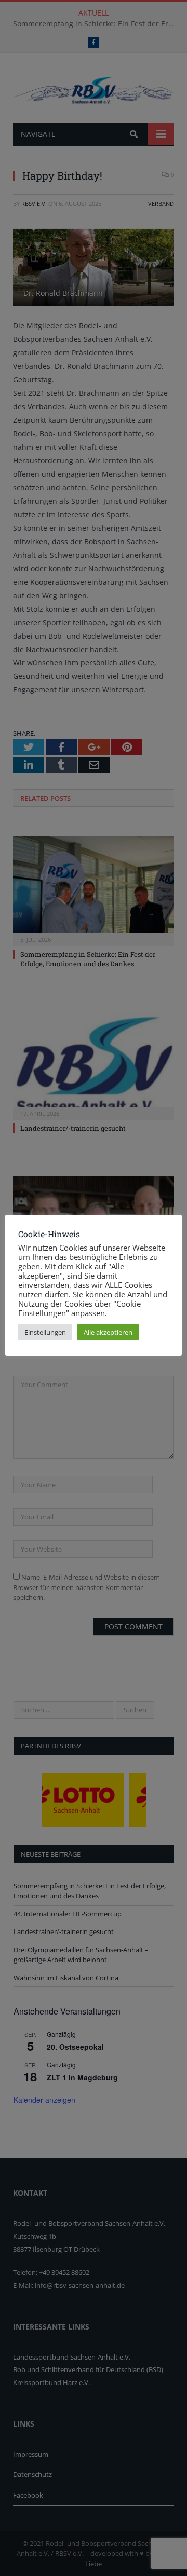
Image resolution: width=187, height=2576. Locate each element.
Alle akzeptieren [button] (108, 1332)
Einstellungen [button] (45, 1332)
